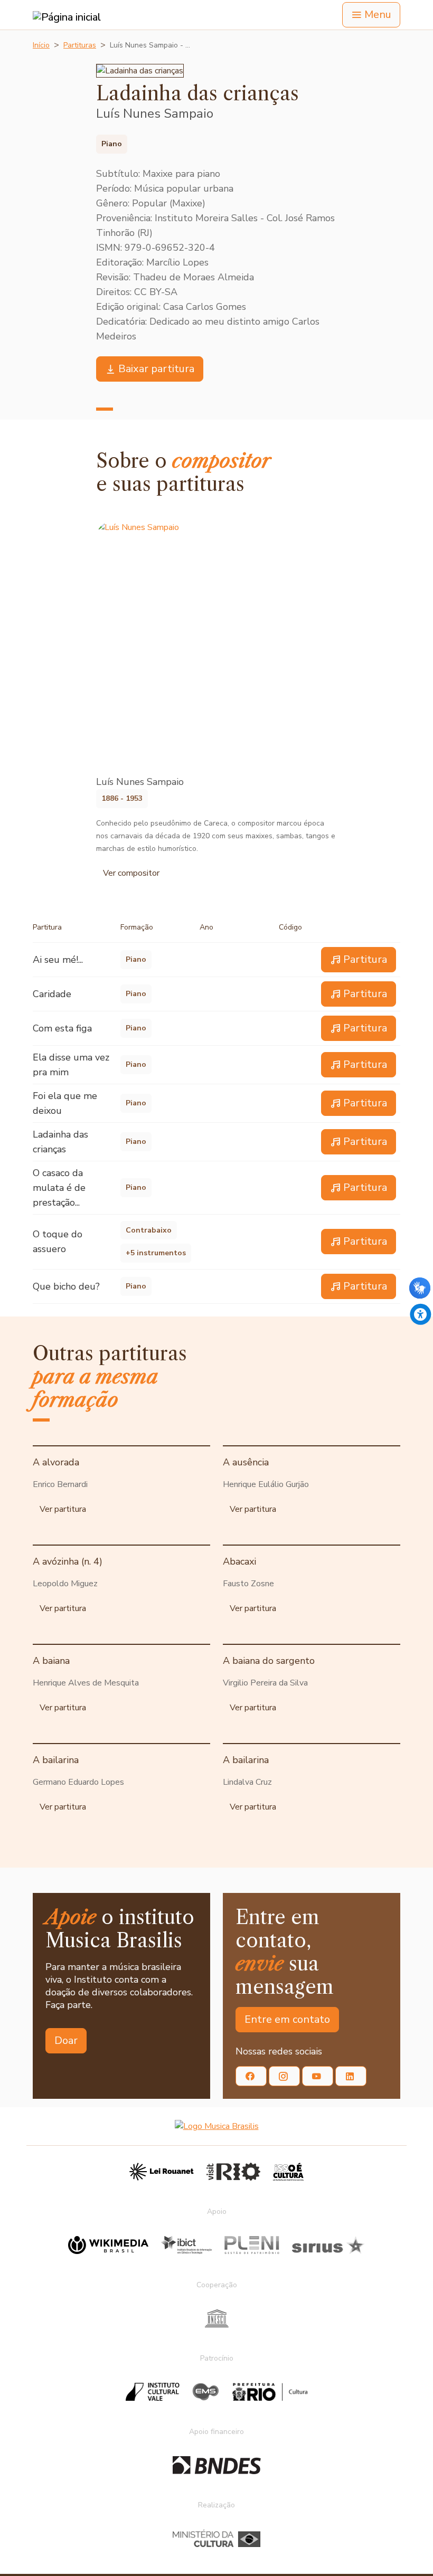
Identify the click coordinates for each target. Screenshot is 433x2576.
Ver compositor (131, 873)
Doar (66, 2040)
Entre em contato (287, 2019)
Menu (378, 15)
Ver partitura (63, 1509)
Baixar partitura (156, 369)
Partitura (365, 959)
